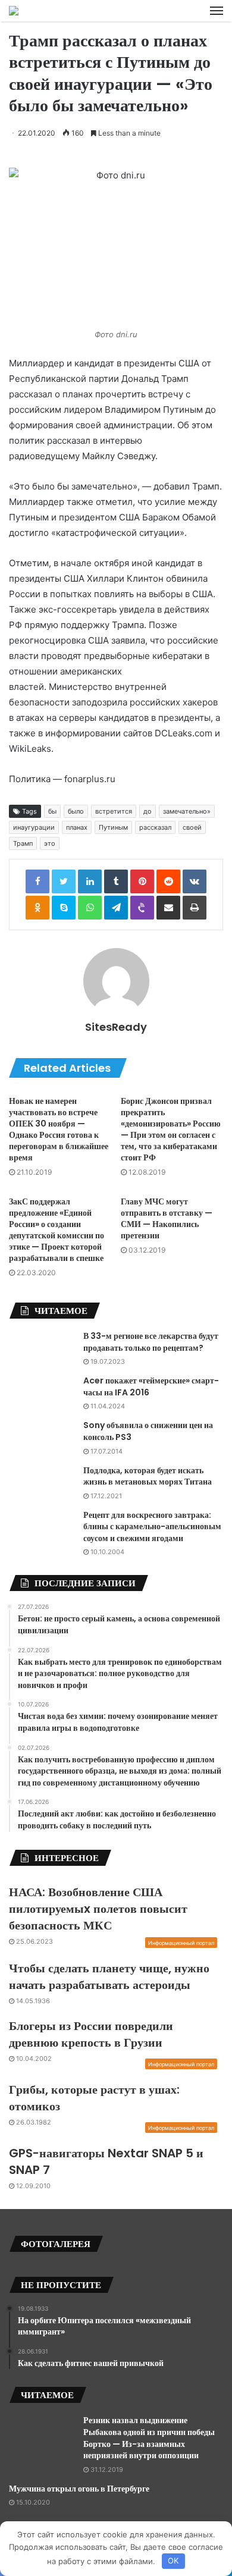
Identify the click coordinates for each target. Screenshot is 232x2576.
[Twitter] (64, 881)
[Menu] (217, 11)
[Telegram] (116, 908)
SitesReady (116, 1027)
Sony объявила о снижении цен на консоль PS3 (148, 1431)
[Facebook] (37, 881)
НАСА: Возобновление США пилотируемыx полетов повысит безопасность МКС (98, 1909)
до (148, 811)
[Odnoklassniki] (37, 908)
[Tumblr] (116, 881)
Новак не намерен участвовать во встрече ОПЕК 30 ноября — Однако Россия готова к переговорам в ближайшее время (59, 1129)
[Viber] (142, 908)
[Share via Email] (168, 908)
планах (77, 827)
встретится (114, 811)
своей (192, 827)
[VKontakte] (195, 881)
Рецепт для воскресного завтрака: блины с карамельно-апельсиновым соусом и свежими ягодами (152, 1527)
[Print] (195, 908)
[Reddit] (168, 881)
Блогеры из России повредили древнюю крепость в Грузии (91, 2034)
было (76, 811)
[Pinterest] (142, 881)
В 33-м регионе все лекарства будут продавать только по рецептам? (151, 1342)
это (50, 843)
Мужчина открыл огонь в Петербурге (79, 2489)
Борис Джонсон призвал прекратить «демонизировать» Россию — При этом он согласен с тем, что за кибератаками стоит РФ (171, 1129)
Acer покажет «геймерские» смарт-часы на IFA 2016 (151, 1386)
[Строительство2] (14, 11)
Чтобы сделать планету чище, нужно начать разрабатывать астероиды (109, 1976)
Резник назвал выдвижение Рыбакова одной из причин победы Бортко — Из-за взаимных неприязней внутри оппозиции (149, 2438)
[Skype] (64, 908)
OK (173, 2561)
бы (52, 811)
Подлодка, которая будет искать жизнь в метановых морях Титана (148, 1476)
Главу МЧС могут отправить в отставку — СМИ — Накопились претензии (167, 1218)
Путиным (113, 827)
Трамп (23, 843)
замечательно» (187, 811)
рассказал (155, 827)
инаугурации (34, 827)
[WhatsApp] (90, 908)
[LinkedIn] (90, 881)
